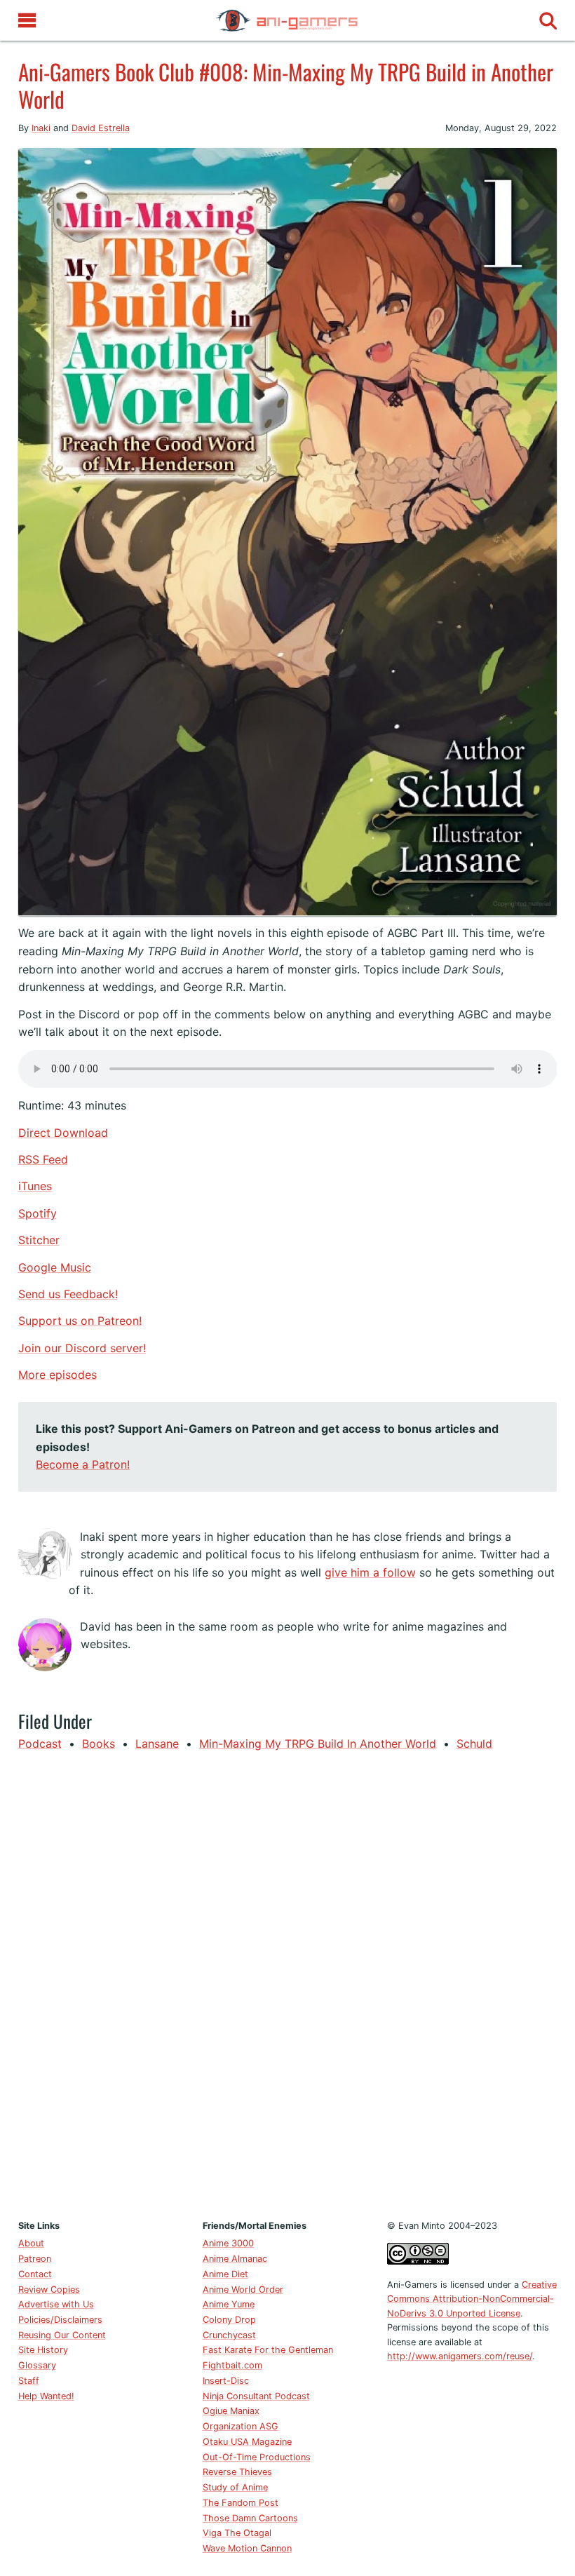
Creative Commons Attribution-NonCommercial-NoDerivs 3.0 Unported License (472, 2299)
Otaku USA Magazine (247, 2442)
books (99, 1744)
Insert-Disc (226, 2381)
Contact (35, 2274)
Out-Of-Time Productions (257, 2457)
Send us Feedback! (68, 1294)
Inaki (41, 128)
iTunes (35, 1186)
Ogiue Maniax (231, 2411)
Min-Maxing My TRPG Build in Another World (318, 1744)
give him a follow (370, 1572)
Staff (29, 2381)
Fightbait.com (232, 2365)
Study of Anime (235, 2487)
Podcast (40, 1744)
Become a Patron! (83, 1464)
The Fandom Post (241, 2503)
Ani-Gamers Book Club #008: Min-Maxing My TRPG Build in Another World (286, 85)
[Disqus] (288, 1983)
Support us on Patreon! (80, 1321)
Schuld (474, 1744)
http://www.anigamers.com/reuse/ (460, 2356)
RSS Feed (43, 1159)
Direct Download (63, 1133)
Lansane (157, 1744)
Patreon (35, 2259)
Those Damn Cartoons (250, 2518)
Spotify (38, 1213)
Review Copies (49, 2290)
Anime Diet (225, 2274)
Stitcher (39, 1240)
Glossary (37, 2365)
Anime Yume (229, 2304)
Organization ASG (241, 2426)
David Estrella (101, 128)
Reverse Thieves (237, 2472)
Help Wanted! (46, 2396)
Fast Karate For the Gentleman (268, 2350)
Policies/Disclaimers (60, 2320)
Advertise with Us (56, 2304)
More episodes (57, 1375)
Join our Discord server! (82, 1348)
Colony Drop (229, 2320)
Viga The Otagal (237, 2533)
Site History (43, 2350)
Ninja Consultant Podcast (256, 2396)
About (31, 2243)
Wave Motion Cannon (247, 2548)
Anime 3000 (228, 2243)
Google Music (55, 1267)
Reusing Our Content (62, 2335)
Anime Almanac (235, 2259)
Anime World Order (243, 2290)
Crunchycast (229, 2335)
